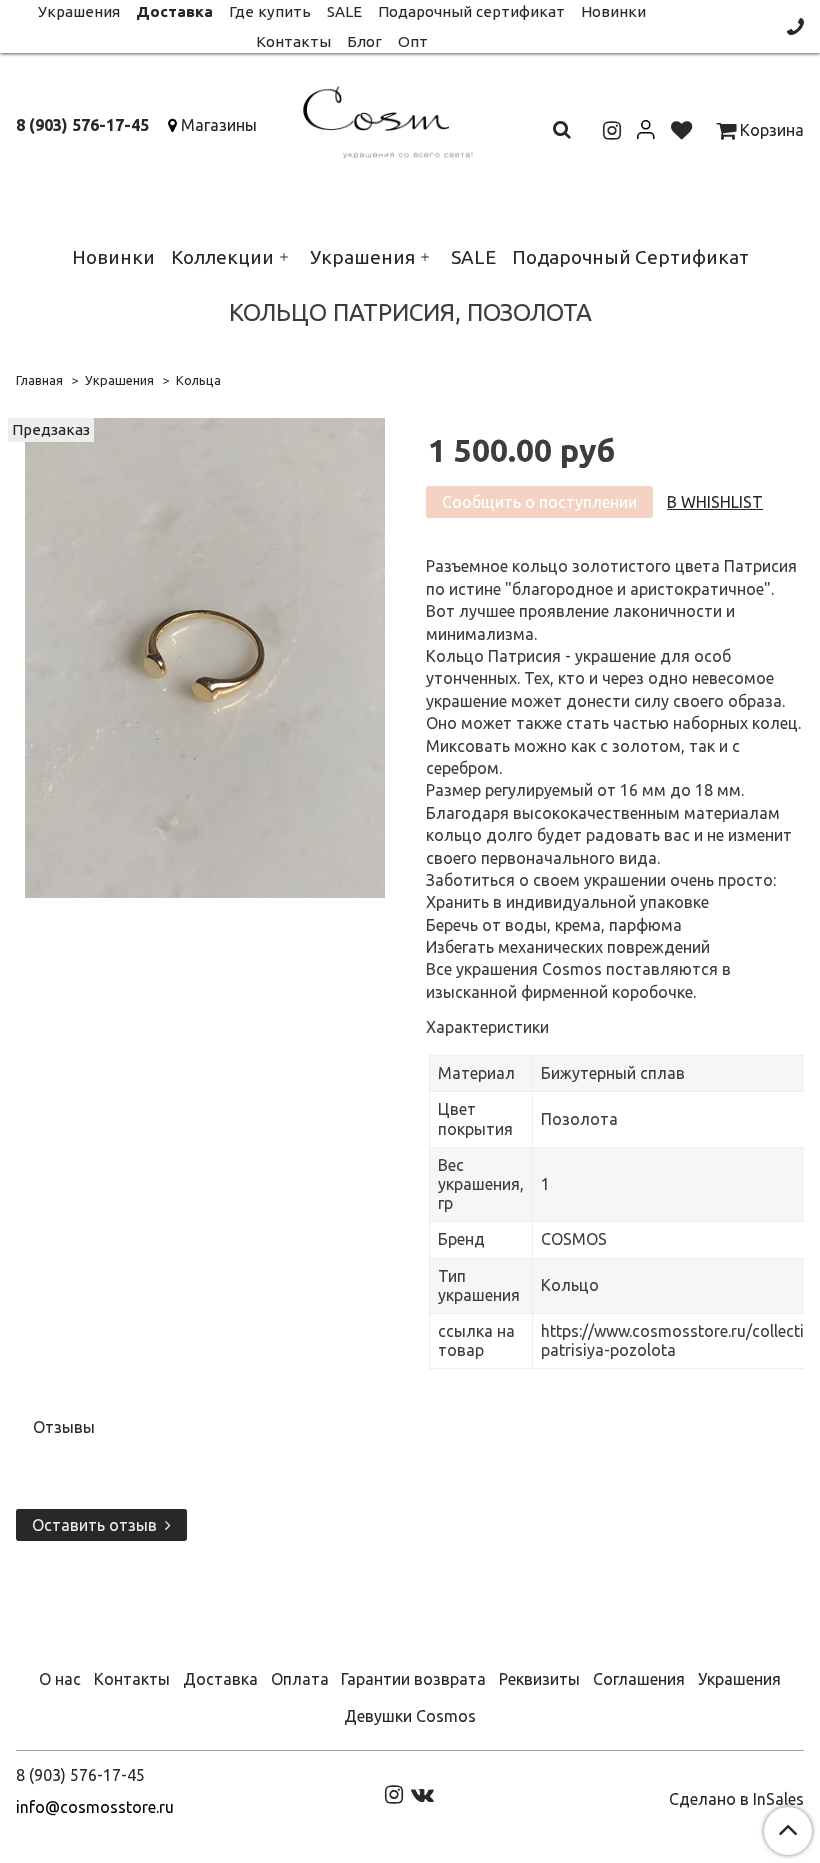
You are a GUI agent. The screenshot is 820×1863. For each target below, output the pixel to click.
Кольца (198, 380)
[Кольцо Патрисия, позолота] (205, 657)
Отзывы (64, 1427)
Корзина (770, 130)
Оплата (300, 1679)
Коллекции (222, 257)
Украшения (362, 257)
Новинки (113, 257)
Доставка (220, 1679)
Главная (39, 380)
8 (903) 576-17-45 (82, 125)
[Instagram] (394, 1794)
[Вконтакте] (422, 1794)
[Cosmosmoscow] (409, 118)
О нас (60, 1679)
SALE (473, 257)
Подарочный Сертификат (630, 257)
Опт (413, 41)
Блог (364, 41)
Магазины (219, 125)
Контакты (293, 41)
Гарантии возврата (413, 1679)
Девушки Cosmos (410, 1716)
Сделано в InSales (736, 1799)
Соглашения (639, 1679)
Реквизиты (539, 1679)
